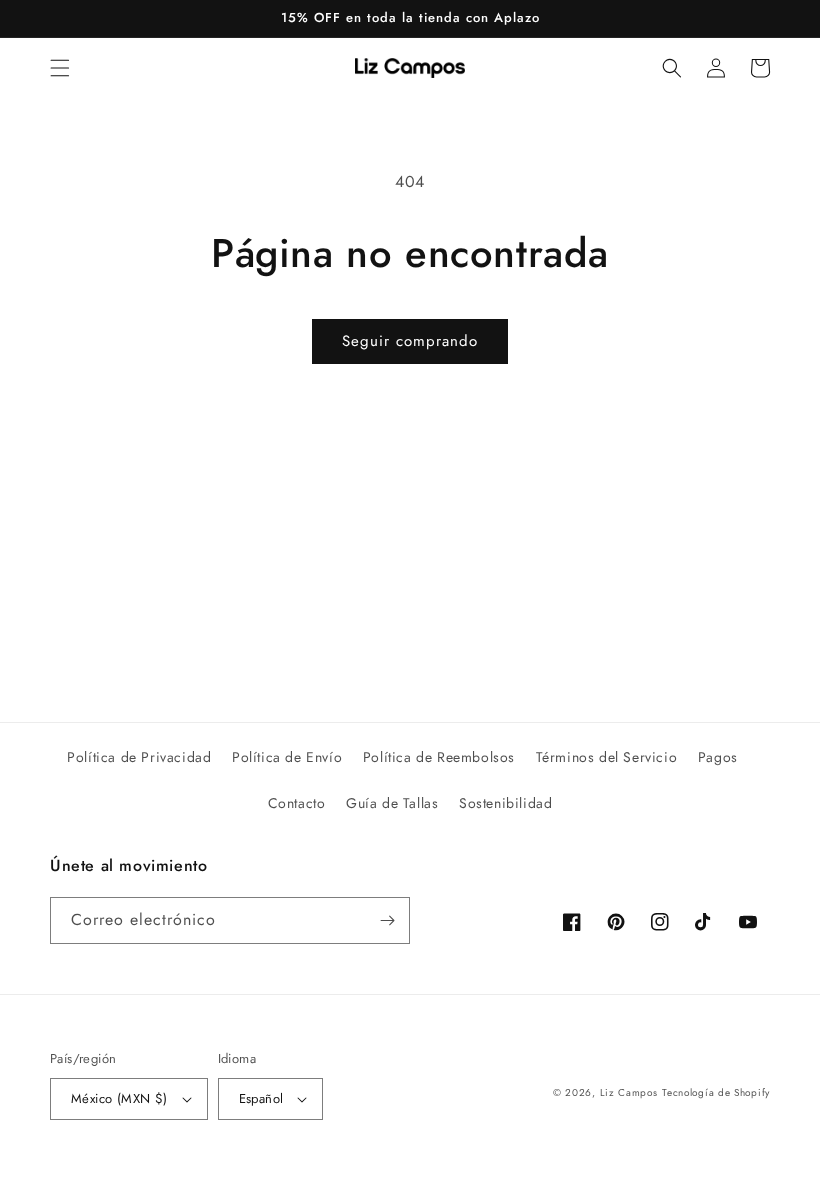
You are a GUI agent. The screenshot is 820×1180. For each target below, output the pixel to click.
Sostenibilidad (505, 803)
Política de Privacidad (139, 757)
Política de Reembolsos (439, 757)
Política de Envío (287, 757)
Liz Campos (629, 1092)
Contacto (297, 803)
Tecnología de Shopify (716, 1092)
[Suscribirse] (387, 920)
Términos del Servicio (607, 757)
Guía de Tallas (392, 803)
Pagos (718, 757)
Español (261, 1098)
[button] (60, 68)
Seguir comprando (410, 341)
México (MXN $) (119, 1098)
